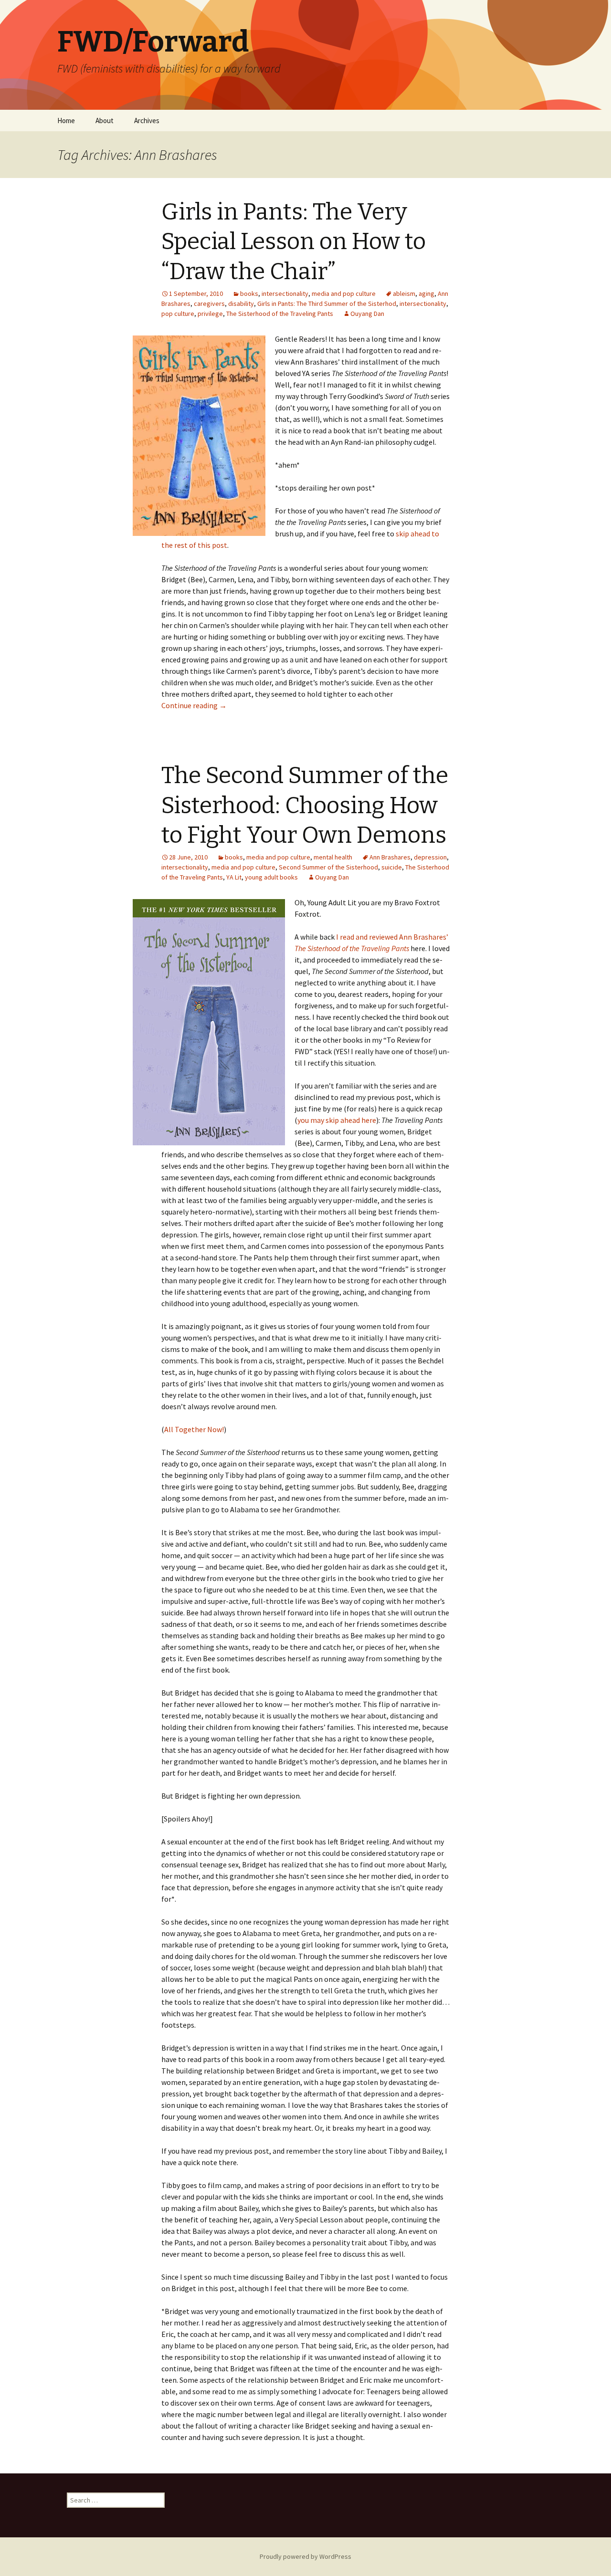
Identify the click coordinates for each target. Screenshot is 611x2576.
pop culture (178, 314)
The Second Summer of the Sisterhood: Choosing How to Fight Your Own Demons (305, 805)
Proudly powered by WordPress (305, 2556)
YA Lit (234, 877)
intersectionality (285, 293)
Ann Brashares (390, 857)
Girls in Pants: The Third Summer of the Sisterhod (327, 304)
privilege (210, 314)
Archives (147, 120)
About (105, 120)
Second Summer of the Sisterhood (328, 867)
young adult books (271, 877)
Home (66, 120)
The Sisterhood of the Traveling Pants (280, 314)
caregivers (209, 304)
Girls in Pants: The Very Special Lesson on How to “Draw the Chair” (294, 242)
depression (430, 857)
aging (427, 293)
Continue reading (194, 705)
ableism (404, 293)
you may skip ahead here (337, 1120)
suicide (392, 867)
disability (241, 304)
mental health (333, 857)
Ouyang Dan (367, 314)
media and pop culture (344, 293)
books (249, 293)
